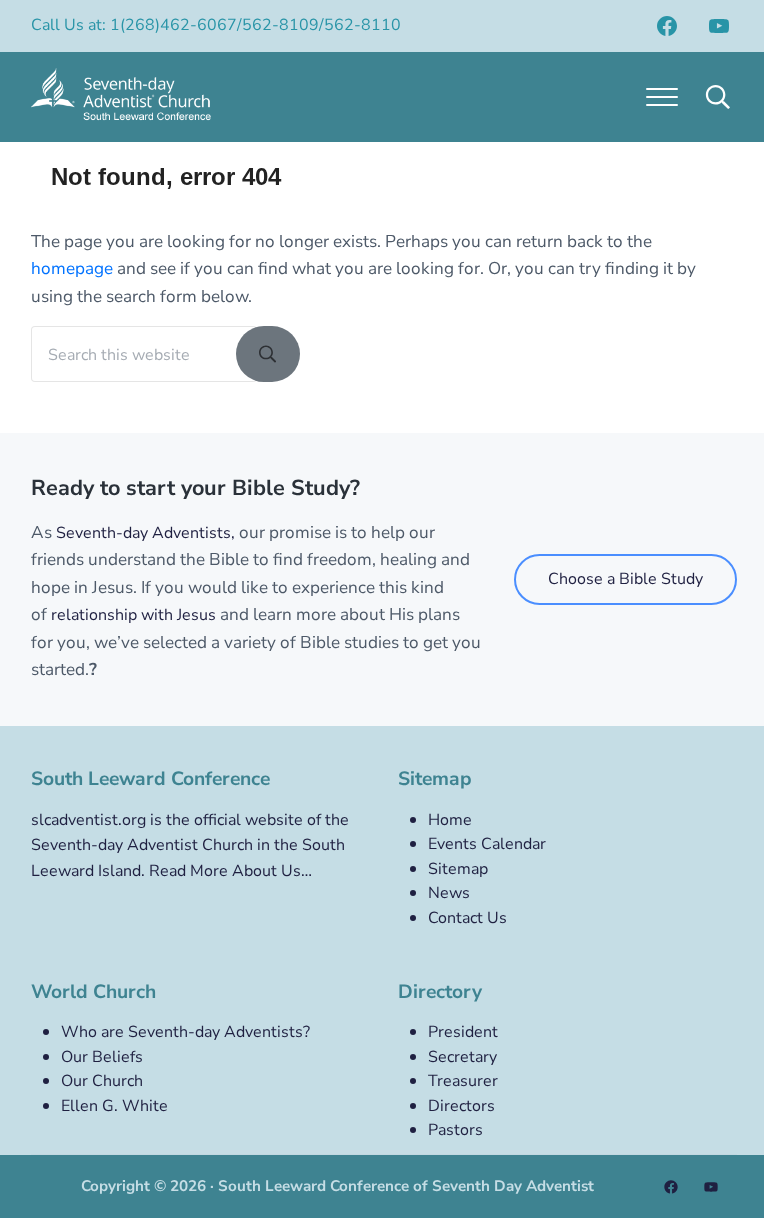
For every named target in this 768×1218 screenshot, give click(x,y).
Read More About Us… (230, 871)
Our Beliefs (102, 1057)
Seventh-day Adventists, (145, 533)
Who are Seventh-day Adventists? (185, 1032)
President (463, 1032)
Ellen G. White (114, 1106)
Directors (461, 1106)
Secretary (462, 1057)
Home (450, 820)
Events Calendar (487, 844)
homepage (72, 268)
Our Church (102, 1081)
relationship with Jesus (133, 615)
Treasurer (463, 1081)
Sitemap (458, 869)
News (449, 893)
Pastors (455, 1130)
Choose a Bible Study (625, 579)
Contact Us (467, 918)
